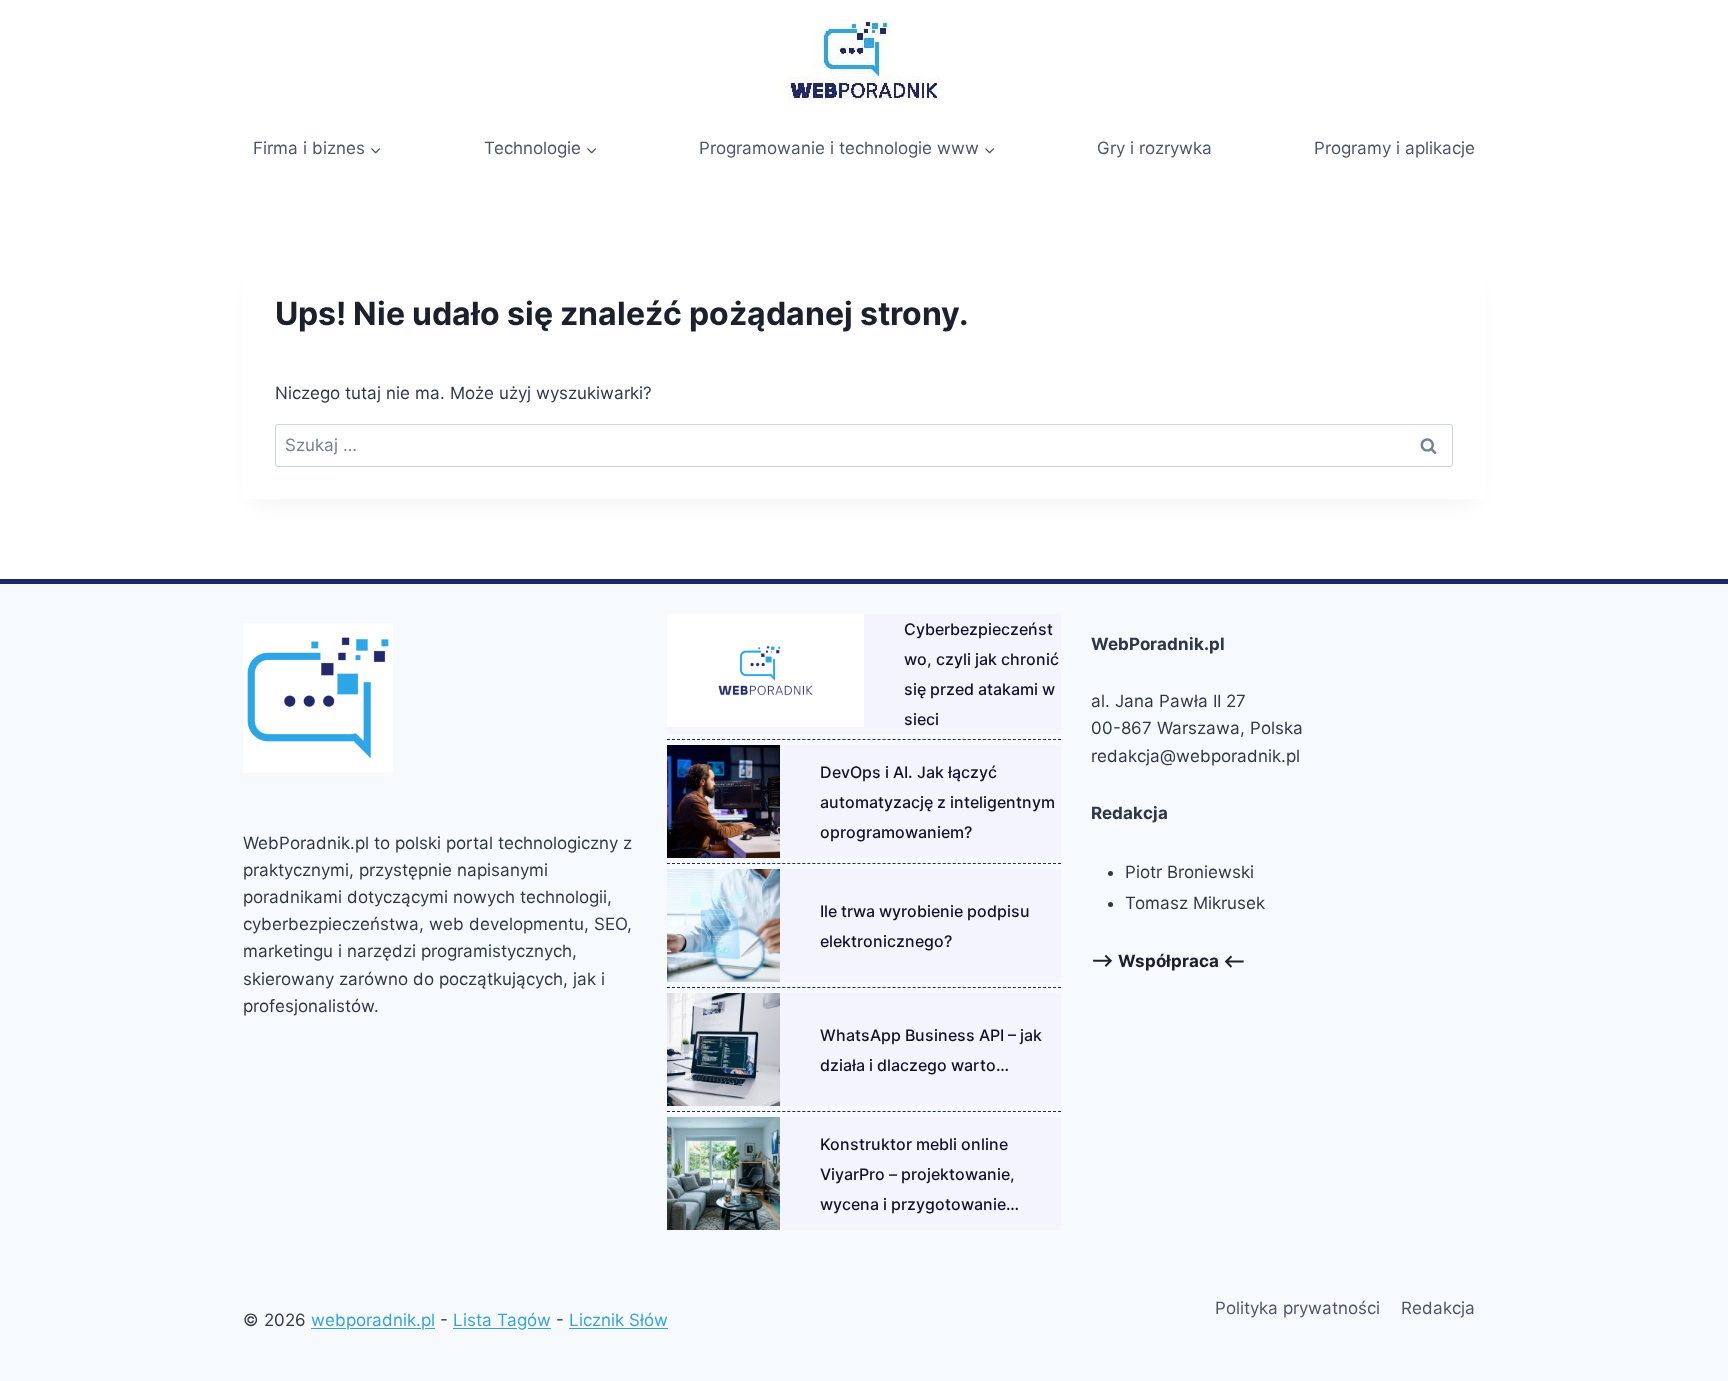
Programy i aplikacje (1394, 148)
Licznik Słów (618, 1320)
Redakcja (1438, 1308)
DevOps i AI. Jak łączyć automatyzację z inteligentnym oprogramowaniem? (937, 802)
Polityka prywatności (1297, 1308)
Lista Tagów (502, 1320)
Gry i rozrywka (1154, 148)
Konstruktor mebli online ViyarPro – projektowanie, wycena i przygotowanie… (919, 1174)
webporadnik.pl (373, 1320)
